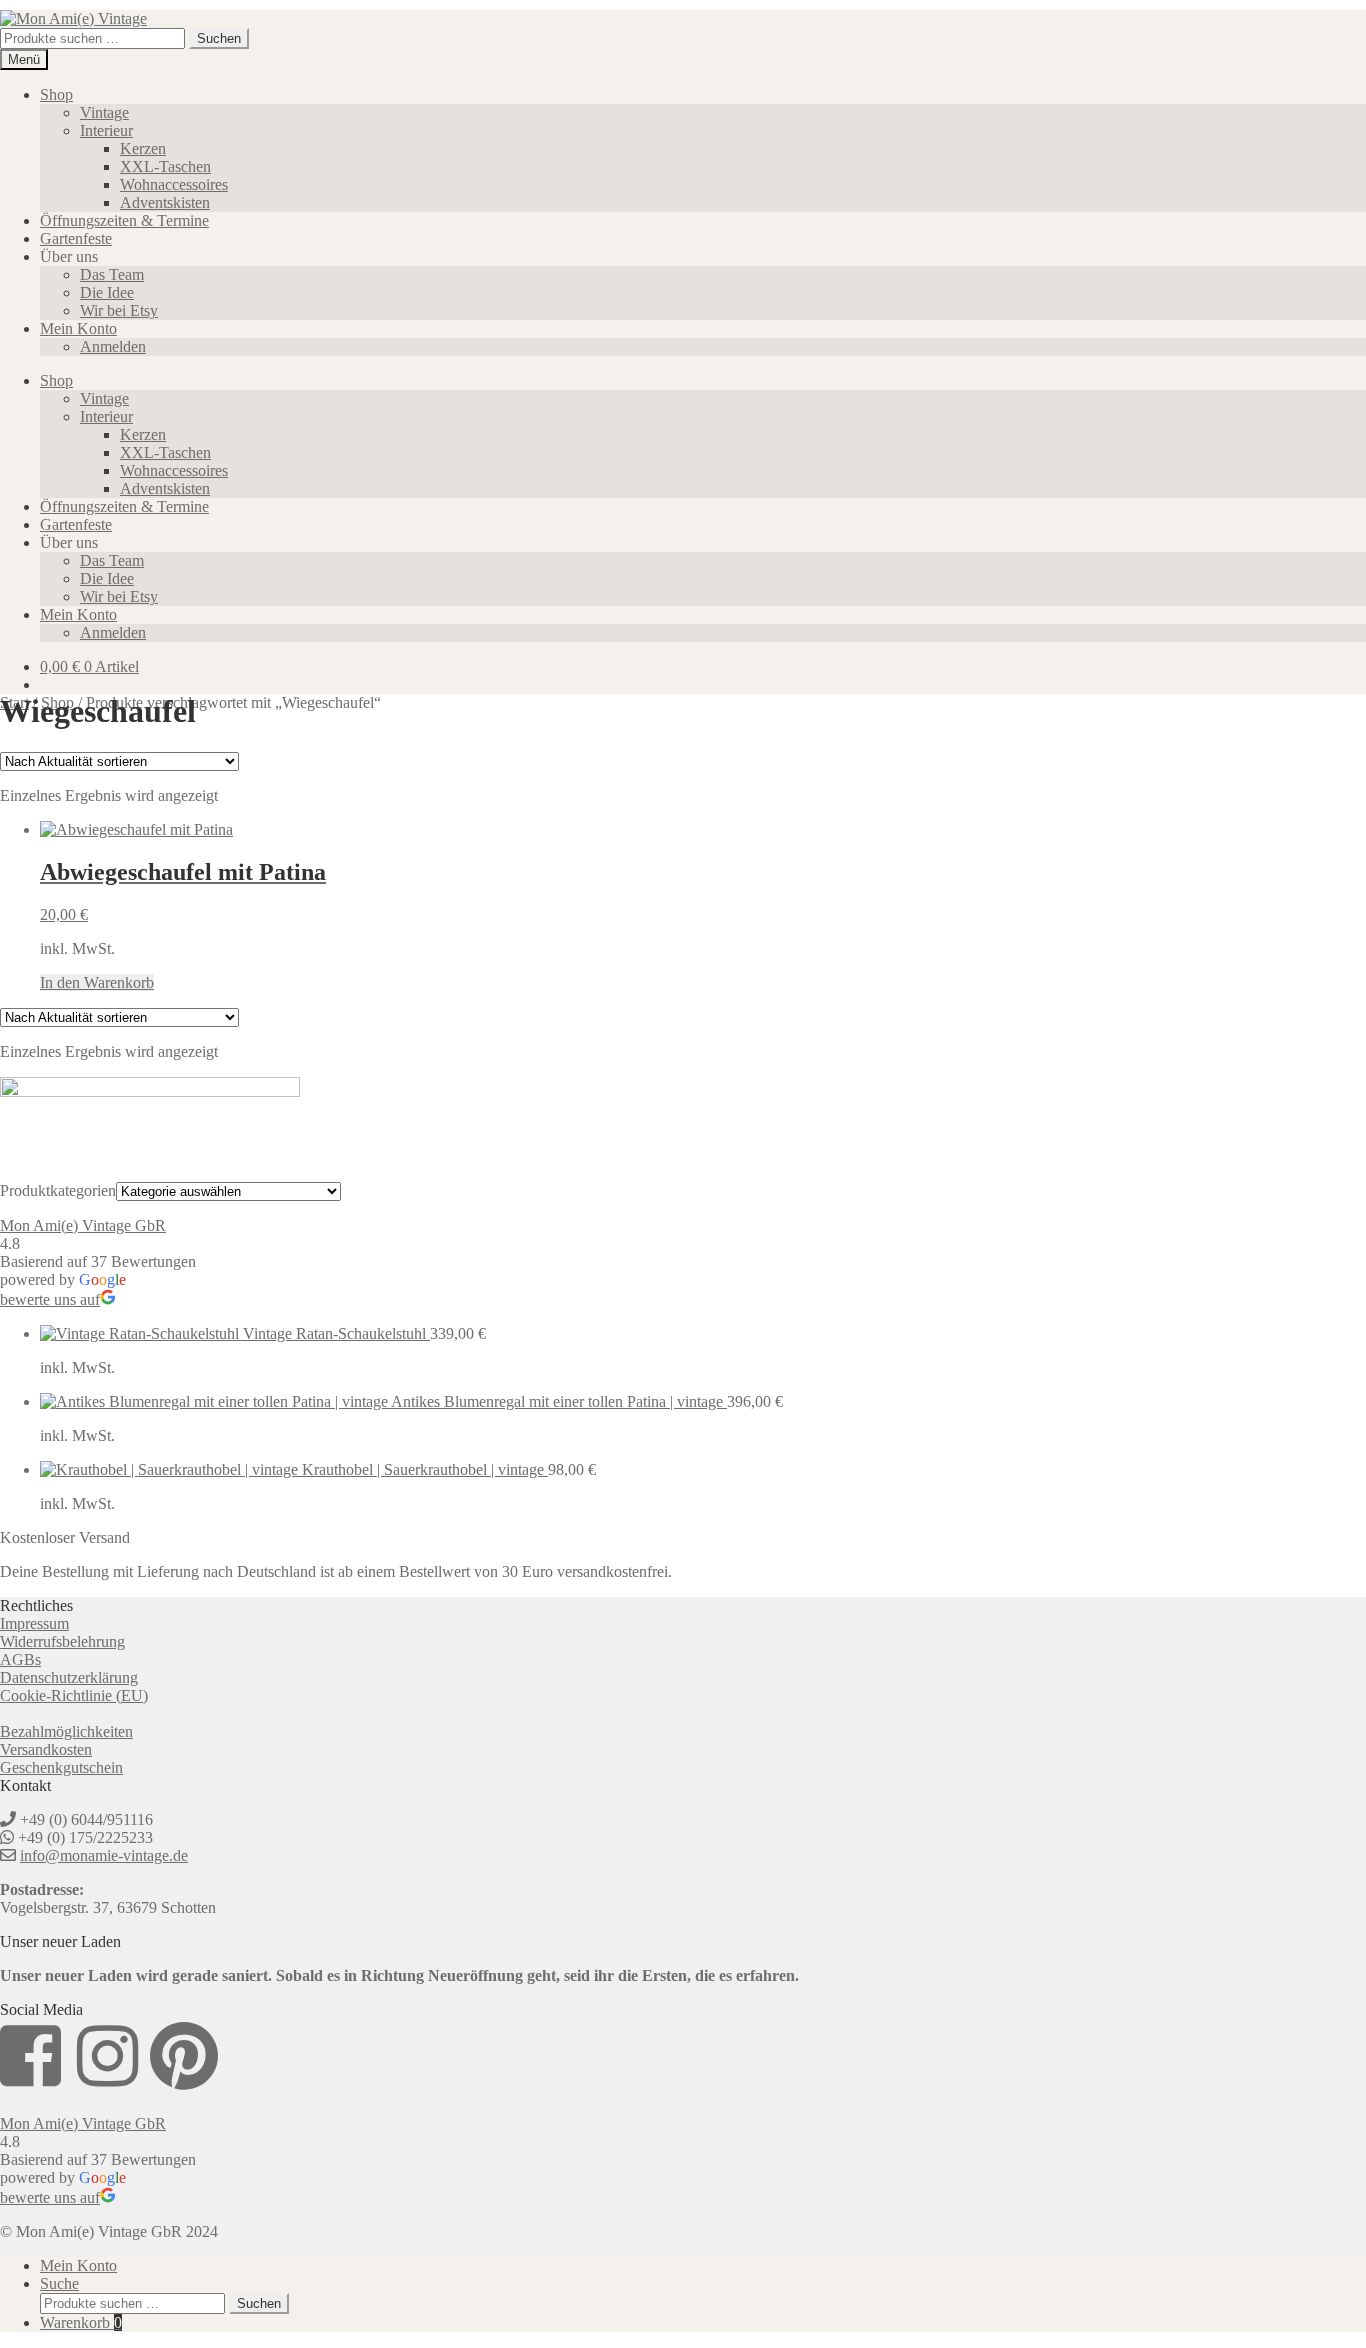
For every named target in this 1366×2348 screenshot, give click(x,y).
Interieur (106, 130)
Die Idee (107, 292)
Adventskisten (165, 202)
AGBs (20, 1659)
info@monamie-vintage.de (104, 1855)
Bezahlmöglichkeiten (66, 1731)
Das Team (112, 274)
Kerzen (143, 148)
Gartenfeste (76, 238)
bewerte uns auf (50, 1299)
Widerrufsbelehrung (62, 1641)
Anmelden (113, 346)
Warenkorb (81, 2322)
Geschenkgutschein (61, 1767)
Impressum (34, 1623)
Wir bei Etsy (119, 310)
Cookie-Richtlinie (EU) (74, 1695)
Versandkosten (46, 1749)
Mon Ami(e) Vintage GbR (83, 1225)
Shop (56, 94)
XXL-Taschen (165, 166)
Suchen (219, 38)
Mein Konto (78, 328)
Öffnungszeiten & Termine (124, 220)
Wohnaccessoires (174, 184)
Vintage (104, 112)
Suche (59, 2283)
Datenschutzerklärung (69, 1677)
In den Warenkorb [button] (97, 982)
